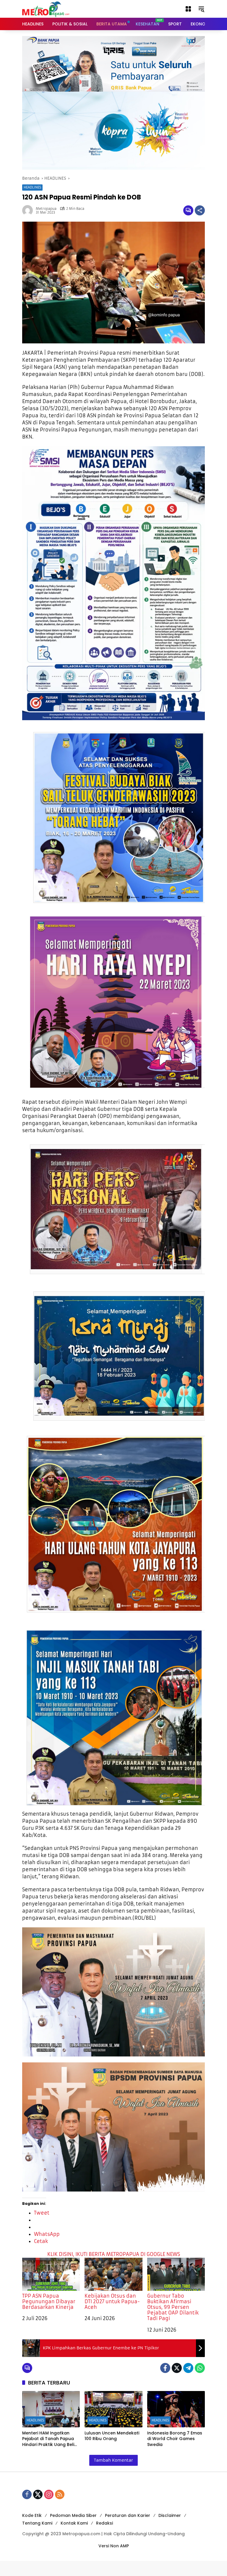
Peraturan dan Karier (128, 2515)
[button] (188, 9)
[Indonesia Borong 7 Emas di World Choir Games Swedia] (176, 2409)
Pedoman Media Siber (73, 2515)
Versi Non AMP (114, 2546)
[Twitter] (177, 2368)
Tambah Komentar (113, 2460)
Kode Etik (32, 2515)
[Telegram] (188, 2368)
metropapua (46, 209)
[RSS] (60, 2494)
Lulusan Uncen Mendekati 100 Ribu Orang (112, 2436)
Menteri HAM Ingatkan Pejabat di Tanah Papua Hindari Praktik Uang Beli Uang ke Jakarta (48, 2439)
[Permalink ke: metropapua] (29, 210)
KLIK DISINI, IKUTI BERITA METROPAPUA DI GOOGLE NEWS (114, 2254)
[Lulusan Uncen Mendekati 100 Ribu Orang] (113, 2409)
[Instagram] (49, 2494)
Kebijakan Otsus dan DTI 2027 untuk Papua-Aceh (112, 2301)
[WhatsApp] (200, 2368)
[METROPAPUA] (46, 9)
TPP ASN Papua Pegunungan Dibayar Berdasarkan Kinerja (49, 2301)
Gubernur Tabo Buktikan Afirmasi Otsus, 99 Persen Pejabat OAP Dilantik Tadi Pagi (173, 2307)
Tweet (42, 2213)
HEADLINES (32, 187)
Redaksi (104, 2523)
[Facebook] (165, 2368)
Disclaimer (170, 2515)
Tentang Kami (37, 2523)
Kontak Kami (74, 2523)
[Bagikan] (200, 210)
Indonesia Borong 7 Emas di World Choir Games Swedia (175, 2439)
